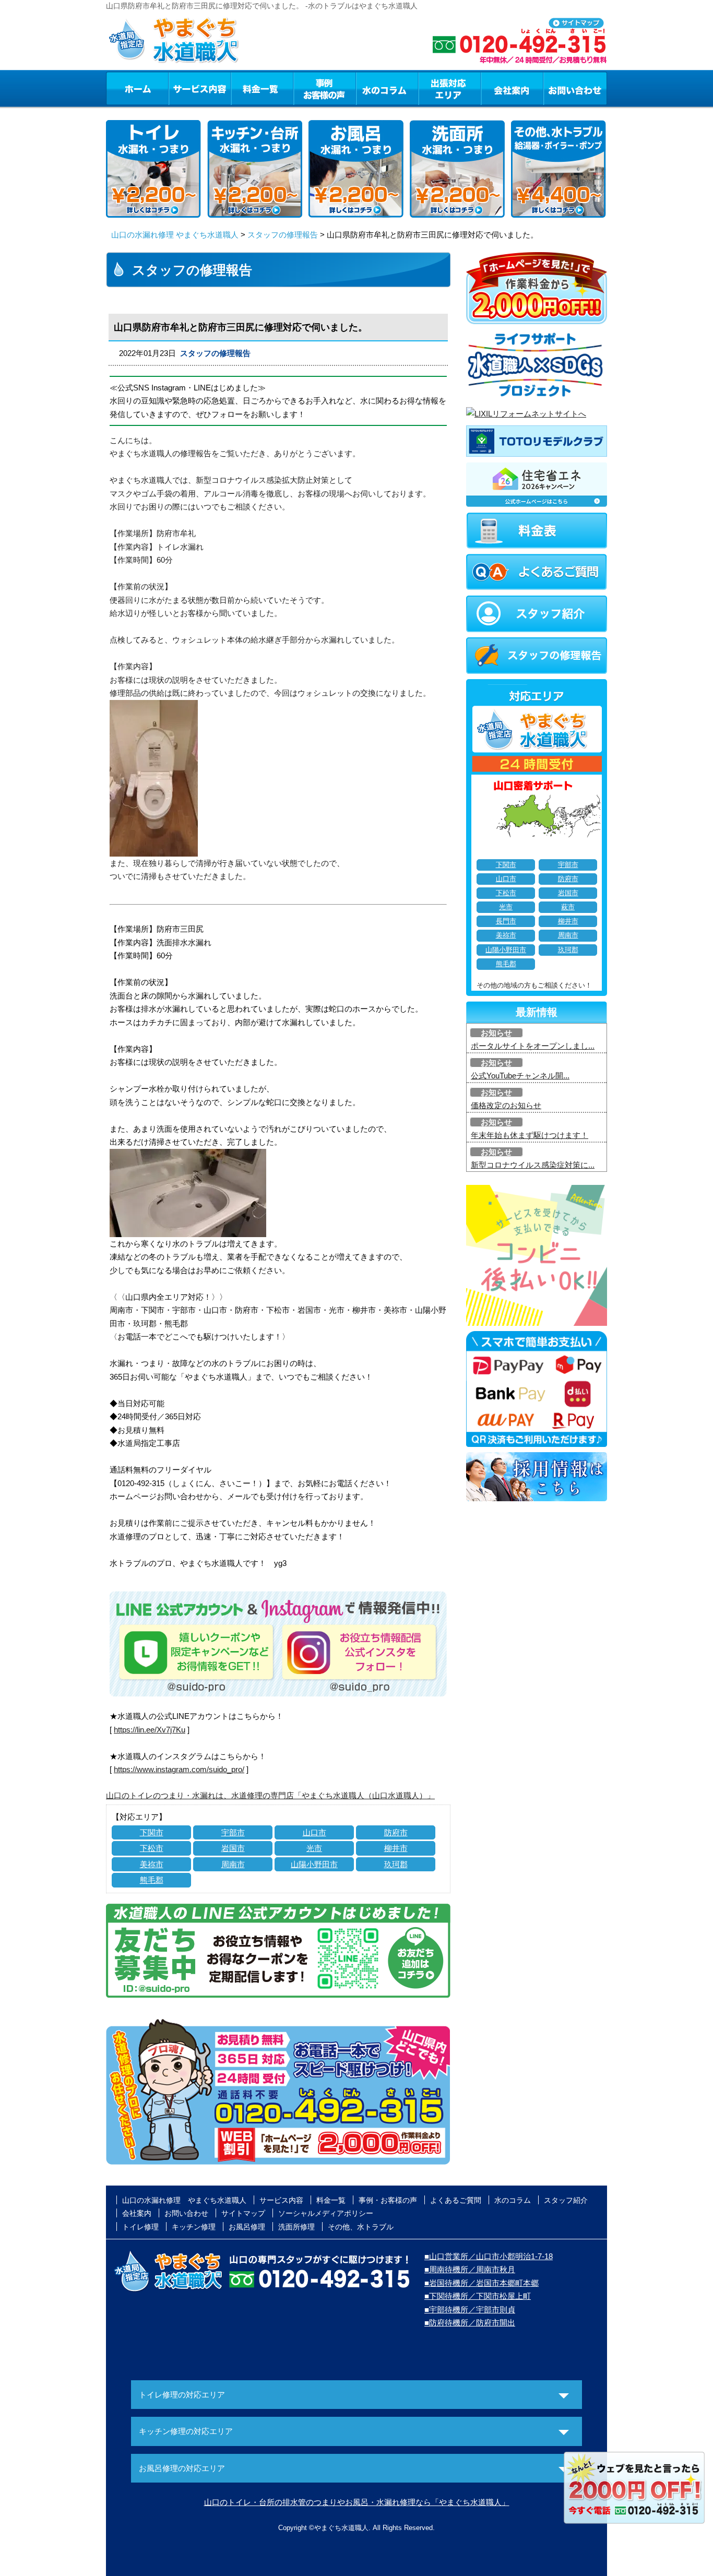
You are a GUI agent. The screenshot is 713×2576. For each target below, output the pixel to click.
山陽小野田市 (314, 1864)
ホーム (137, 88)
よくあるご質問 (456, 2200)
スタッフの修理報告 (283, 235)
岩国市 (233, 1848)
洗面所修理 (296, 2227)
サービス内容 (199, 88)
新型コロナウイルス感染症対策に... (533, 1165)
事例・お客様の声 (325, 88)
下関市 (152, 1832)
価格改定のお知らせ (506, 1105)
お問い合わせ (575, 88)
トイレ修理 (140, 2227)
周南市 (233, 1864)
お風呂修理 (247, 2227)
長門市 (506, 921)
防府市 (396, 1832)
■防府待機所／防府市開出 (470, 2323)
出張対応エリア (450, 88)
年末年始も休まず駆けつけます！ (530, 1135)
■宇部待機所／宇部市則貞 (470, 2310)
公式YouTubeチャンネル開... (520, 1076)
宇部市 (233, 1832)
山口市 (314, 1832)
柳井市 (396, 1848)
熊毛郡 (152, 1880)
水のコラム (387, 88)
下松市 (152, 1848)
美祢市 (152, 1864)
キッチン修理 (194, 2227)
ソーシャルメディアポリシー (326, 2213)
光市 (314, 1848)
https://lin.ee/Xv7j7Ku (150, 1730)
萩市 (568, 907)
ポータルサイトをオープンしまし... (533, 1046)
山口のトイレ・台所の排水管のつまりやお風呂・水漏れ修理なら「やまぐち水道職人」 (357, 2502)
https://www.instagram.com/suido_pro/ (179, 1769)
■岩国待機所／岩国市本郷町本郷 (482, 2283)
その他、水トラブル (361, 2227)
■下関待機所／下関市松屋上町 (478, 2296)
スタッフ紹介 (566, 2200)
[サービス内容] (181, 88)
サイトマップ (243, 2213)
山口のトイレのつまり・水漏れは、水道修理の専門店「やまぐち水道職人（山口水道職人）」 (270, 1795)
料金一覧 (262, 88)
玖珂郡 (396, 1864)
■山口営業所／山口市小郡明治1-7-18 (489, 2256)
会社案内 (512, 88)
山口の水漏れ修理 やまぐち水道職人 (175, 235)
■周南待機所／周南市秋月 (470, 2269)
